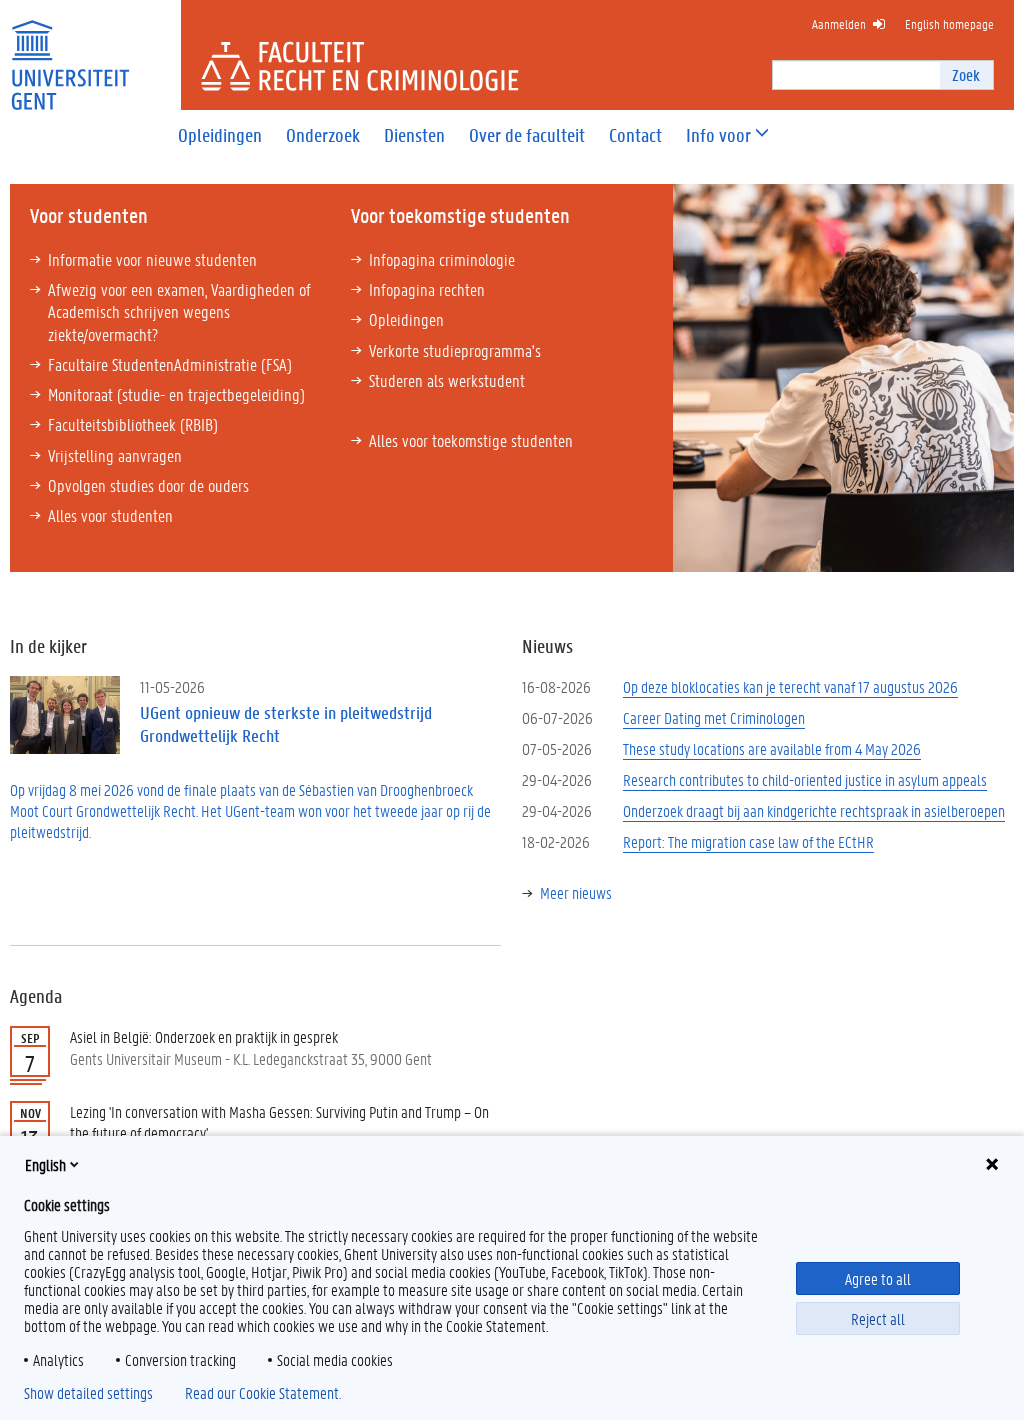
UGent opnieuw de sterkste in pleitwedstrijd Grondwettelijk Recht (286, 724)
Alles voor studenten (110, 515)
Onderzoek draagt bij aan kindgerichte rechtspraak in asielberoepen (814, 810)
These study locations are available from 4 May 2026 (772, 748)
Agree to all (878, 1278)
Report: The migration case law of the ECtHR (748, 841)
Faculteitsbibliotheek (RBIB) (133, 424)
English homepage (949, 23)
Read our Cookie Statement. (263, 1393)
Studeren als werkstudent (447, 380)
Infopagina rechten (427, 289)
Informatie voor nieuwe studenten (152, 259)
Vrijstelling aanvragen (115, 455)
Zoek (966, 74)
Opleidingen (406, 319)
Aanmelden (839, 23)
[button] (718, 135)
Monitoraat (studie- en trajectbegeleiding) (176, 394)
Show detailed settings (88, 1393)
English (45, 1164)
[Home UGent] (70, 52)
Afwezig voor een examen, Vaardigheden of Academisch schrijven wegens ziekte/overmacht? (179, 311)
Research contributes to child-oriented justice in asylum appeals (805, 779)
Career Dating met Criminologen (714, 717)
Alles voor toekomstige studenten (471, 440)
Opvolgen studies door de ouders (148, 485)
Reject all (878, 1318)
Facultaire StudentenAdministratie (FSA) (170, 364)
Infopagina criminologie (442, 259)
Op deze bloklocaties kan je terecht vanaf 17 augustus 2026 (790, 686)
